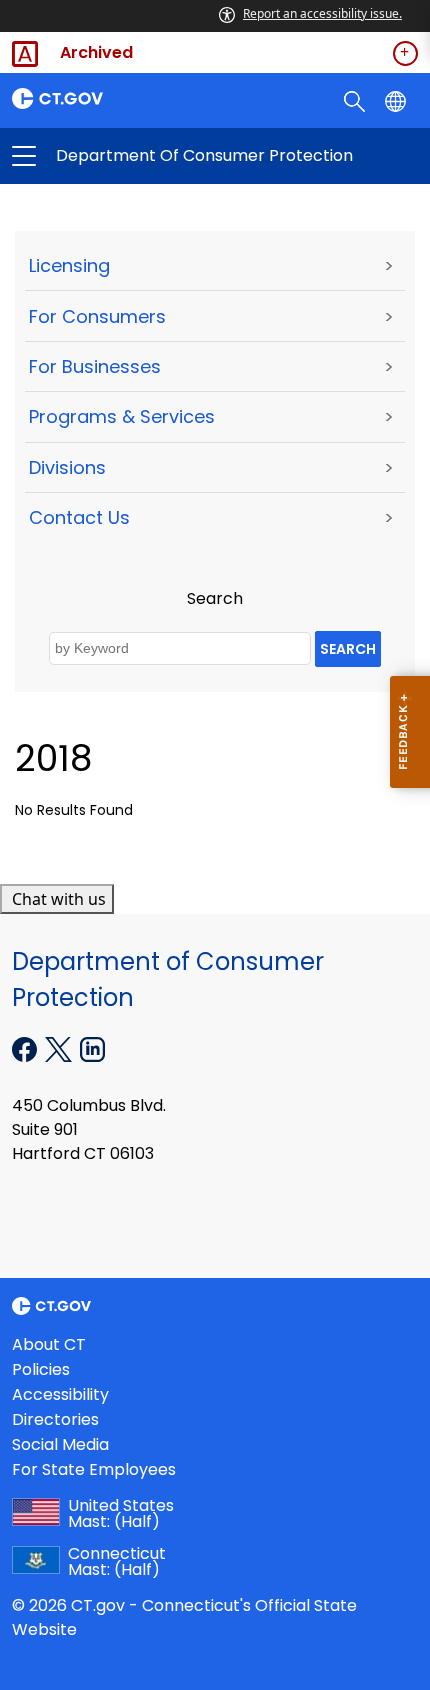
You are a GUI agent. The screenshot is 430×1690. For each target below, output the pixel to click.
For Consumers (97, 316)
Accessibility (60, 1394)
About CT (49, 1344)
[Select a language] (397, 100)
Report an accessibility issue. (322, 13)
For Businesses (95, 366)
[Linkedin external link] (92, 1048)
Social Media (60, 1444)
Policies (41, 1369)
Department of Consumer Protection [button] (119, 156)
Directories (55, 1419)
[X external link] (60, 1048)
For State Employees (94, 1469)
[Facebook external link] (26, 1048)
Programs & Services (122, 416)
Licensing (69, 265)
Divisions (67, 467)
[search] (356, 100)
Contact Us (79, 517)
